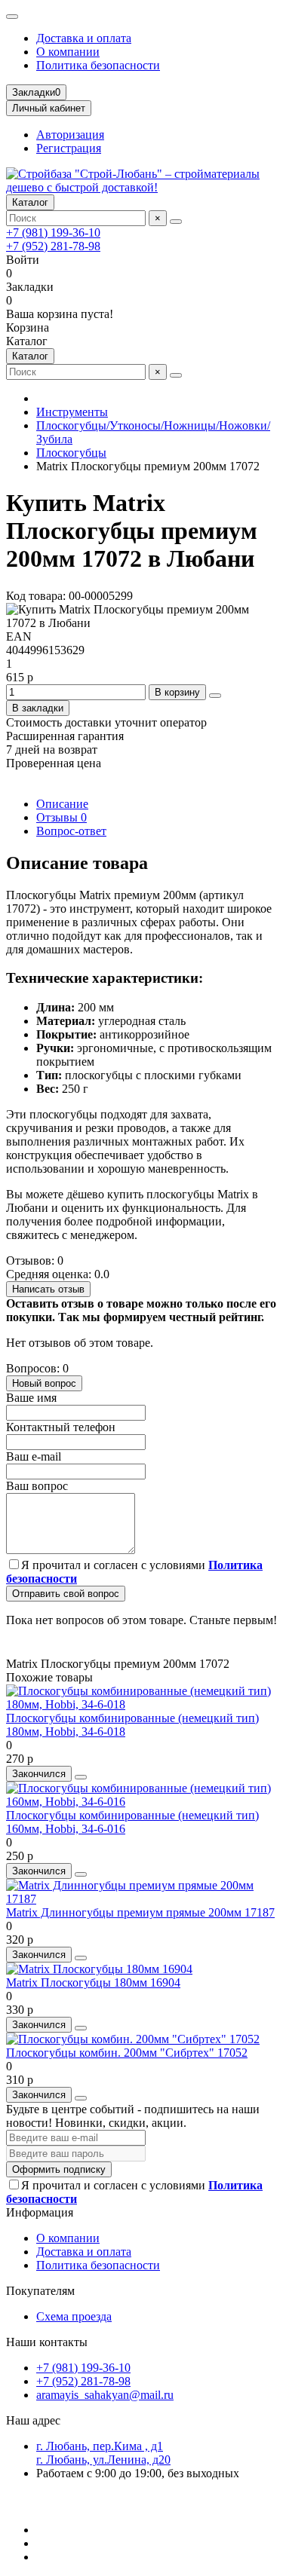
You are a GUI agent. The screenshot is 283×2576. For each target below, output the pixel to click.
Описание (62, 804)
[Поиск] (176, 222)
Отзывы (62, 817)
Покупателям (40, 2291)
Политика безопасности (98, 65)
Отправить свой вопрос (66, 1594)
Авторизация (70, 135)
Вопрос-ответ (71, 831)
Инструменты (72, 412)
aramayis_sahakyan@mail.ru (105, 2395)
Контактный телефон (61, 1427)
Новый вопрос (44, 1383)
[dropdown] (12, 17)
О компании (68, 52)
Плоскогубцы (71, 453)
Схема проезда (74, 2316)
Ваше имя (31, 1398)
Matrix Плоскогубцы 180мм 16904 (93, 1982)
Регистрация (69, 148)
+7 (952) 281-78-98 (53, 246)
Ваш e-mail (34, 1456)
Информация (40, 2212)
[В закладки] (81, 1777)
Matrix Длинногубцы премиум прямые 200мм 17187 (140, 1912)
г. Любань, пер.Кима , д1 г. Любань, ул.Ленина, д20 (103, 2453)
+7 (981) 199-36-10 (53, 233)
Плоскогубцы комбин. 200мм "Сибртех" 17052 (127, 2053)
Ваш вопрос (37, 1486)
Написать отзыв (48, 1289)
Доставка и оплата (84, 38)
